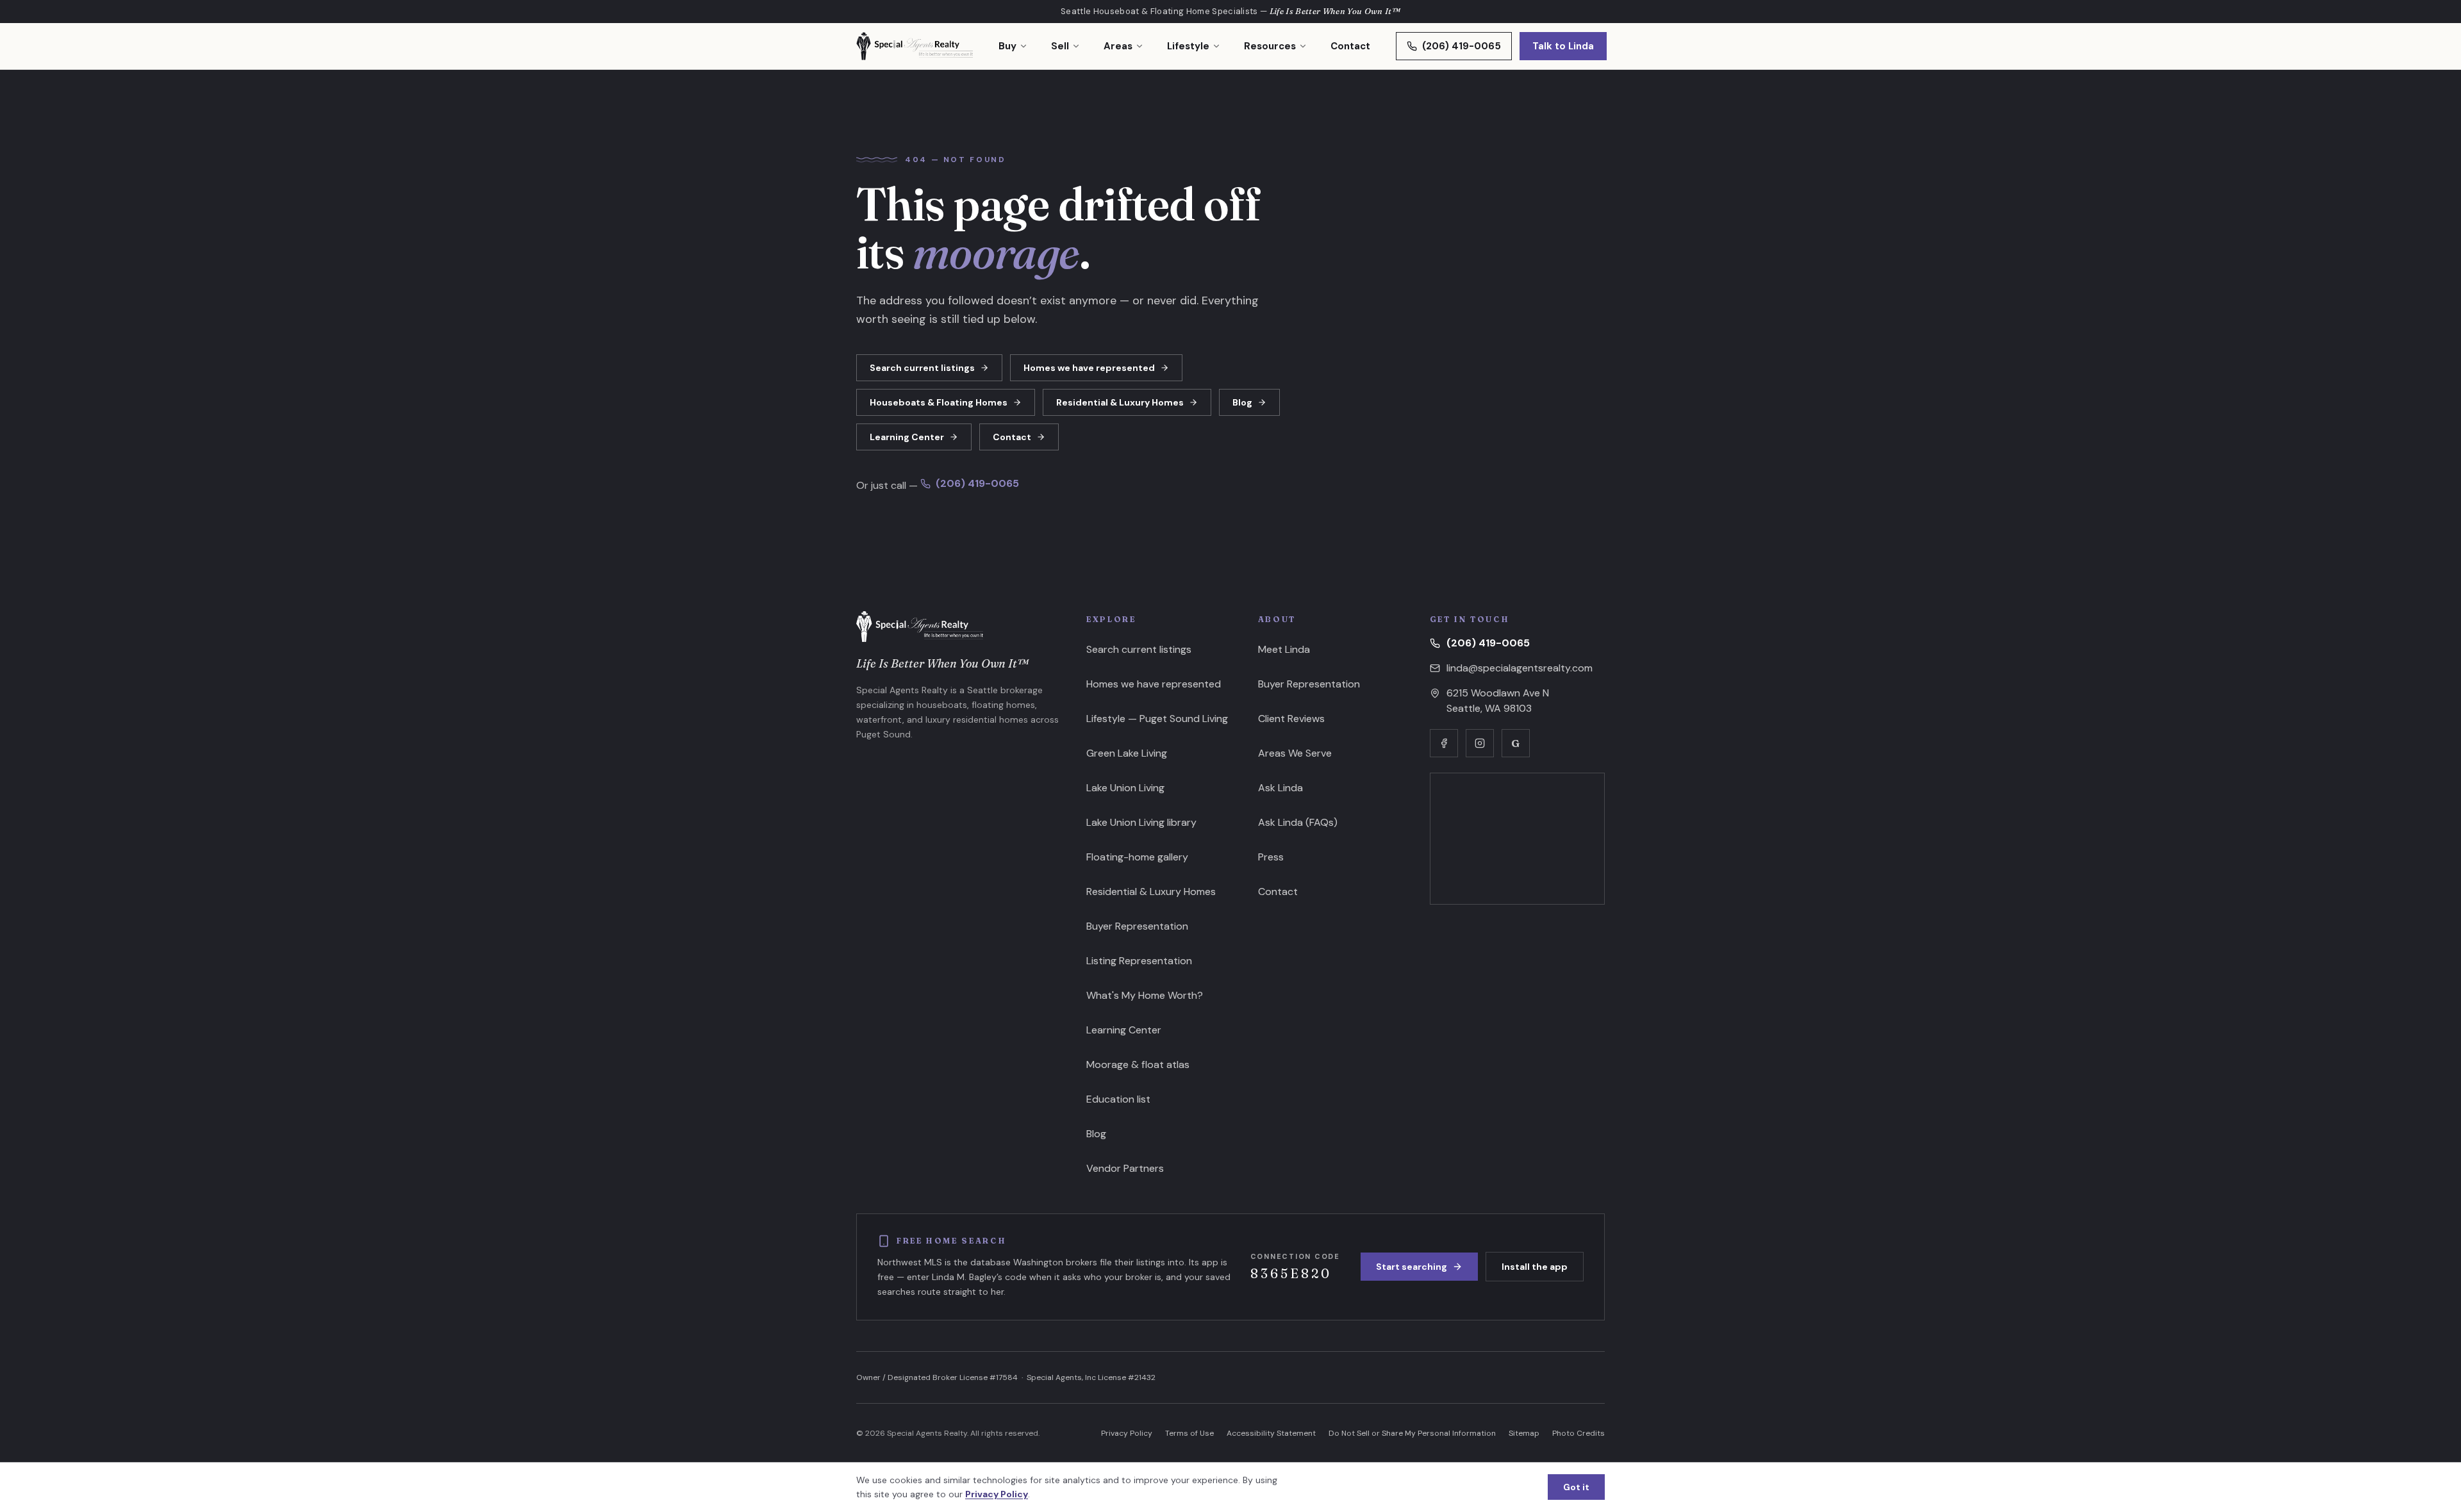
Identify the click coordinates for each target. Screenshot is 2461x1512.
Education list (1118, 1099)
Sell (1060, 46)
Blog (1242, 402)
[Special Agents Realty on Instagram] (1480, 743)
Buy (1007, 46)
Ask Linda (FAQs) (1298, 822)
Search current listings (922, 368)
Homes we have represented (1089, 368)
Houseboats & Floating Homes (939, 402)
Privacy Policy (1127, 1433)
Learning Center (907, 437)
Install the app (1535, 1267)
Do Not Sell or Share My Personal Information (1412, 1433)
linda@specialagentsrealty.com (1520, 668)
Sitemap (1524, 1433)
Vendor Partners (1125, 1168)
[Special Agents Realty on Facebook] (1444, 743)
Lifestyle (1188, 46)
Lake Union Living (1125, 788)
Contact (1350, 46)
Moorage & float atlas (1138, 1064)
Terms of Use (1189, 1433)
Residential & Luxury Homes (1120, 402)
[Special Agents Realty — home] (915, 46)
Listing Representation (1139, 961)
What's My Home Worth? (1145, 995)
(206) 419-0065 (1462, 46)
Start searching (1412, 1267)
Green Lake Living (1127, 753)
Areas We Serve (1295, 753)
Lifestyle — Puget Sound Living (1157, 719)
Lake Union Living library (1141, 822)
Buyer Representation (1137, 926)
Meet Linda (1284, 649)
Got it (1576, 1487)
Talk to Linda (1563, 46)
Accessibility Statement (1271, 1433)
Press (1271, 857)
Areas (1118, 46)
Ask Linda (1280, 788)
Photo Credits (1579, 1433)
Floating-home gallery (1137, 857)
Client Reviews (1291, 719)
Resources (1270, 46)
